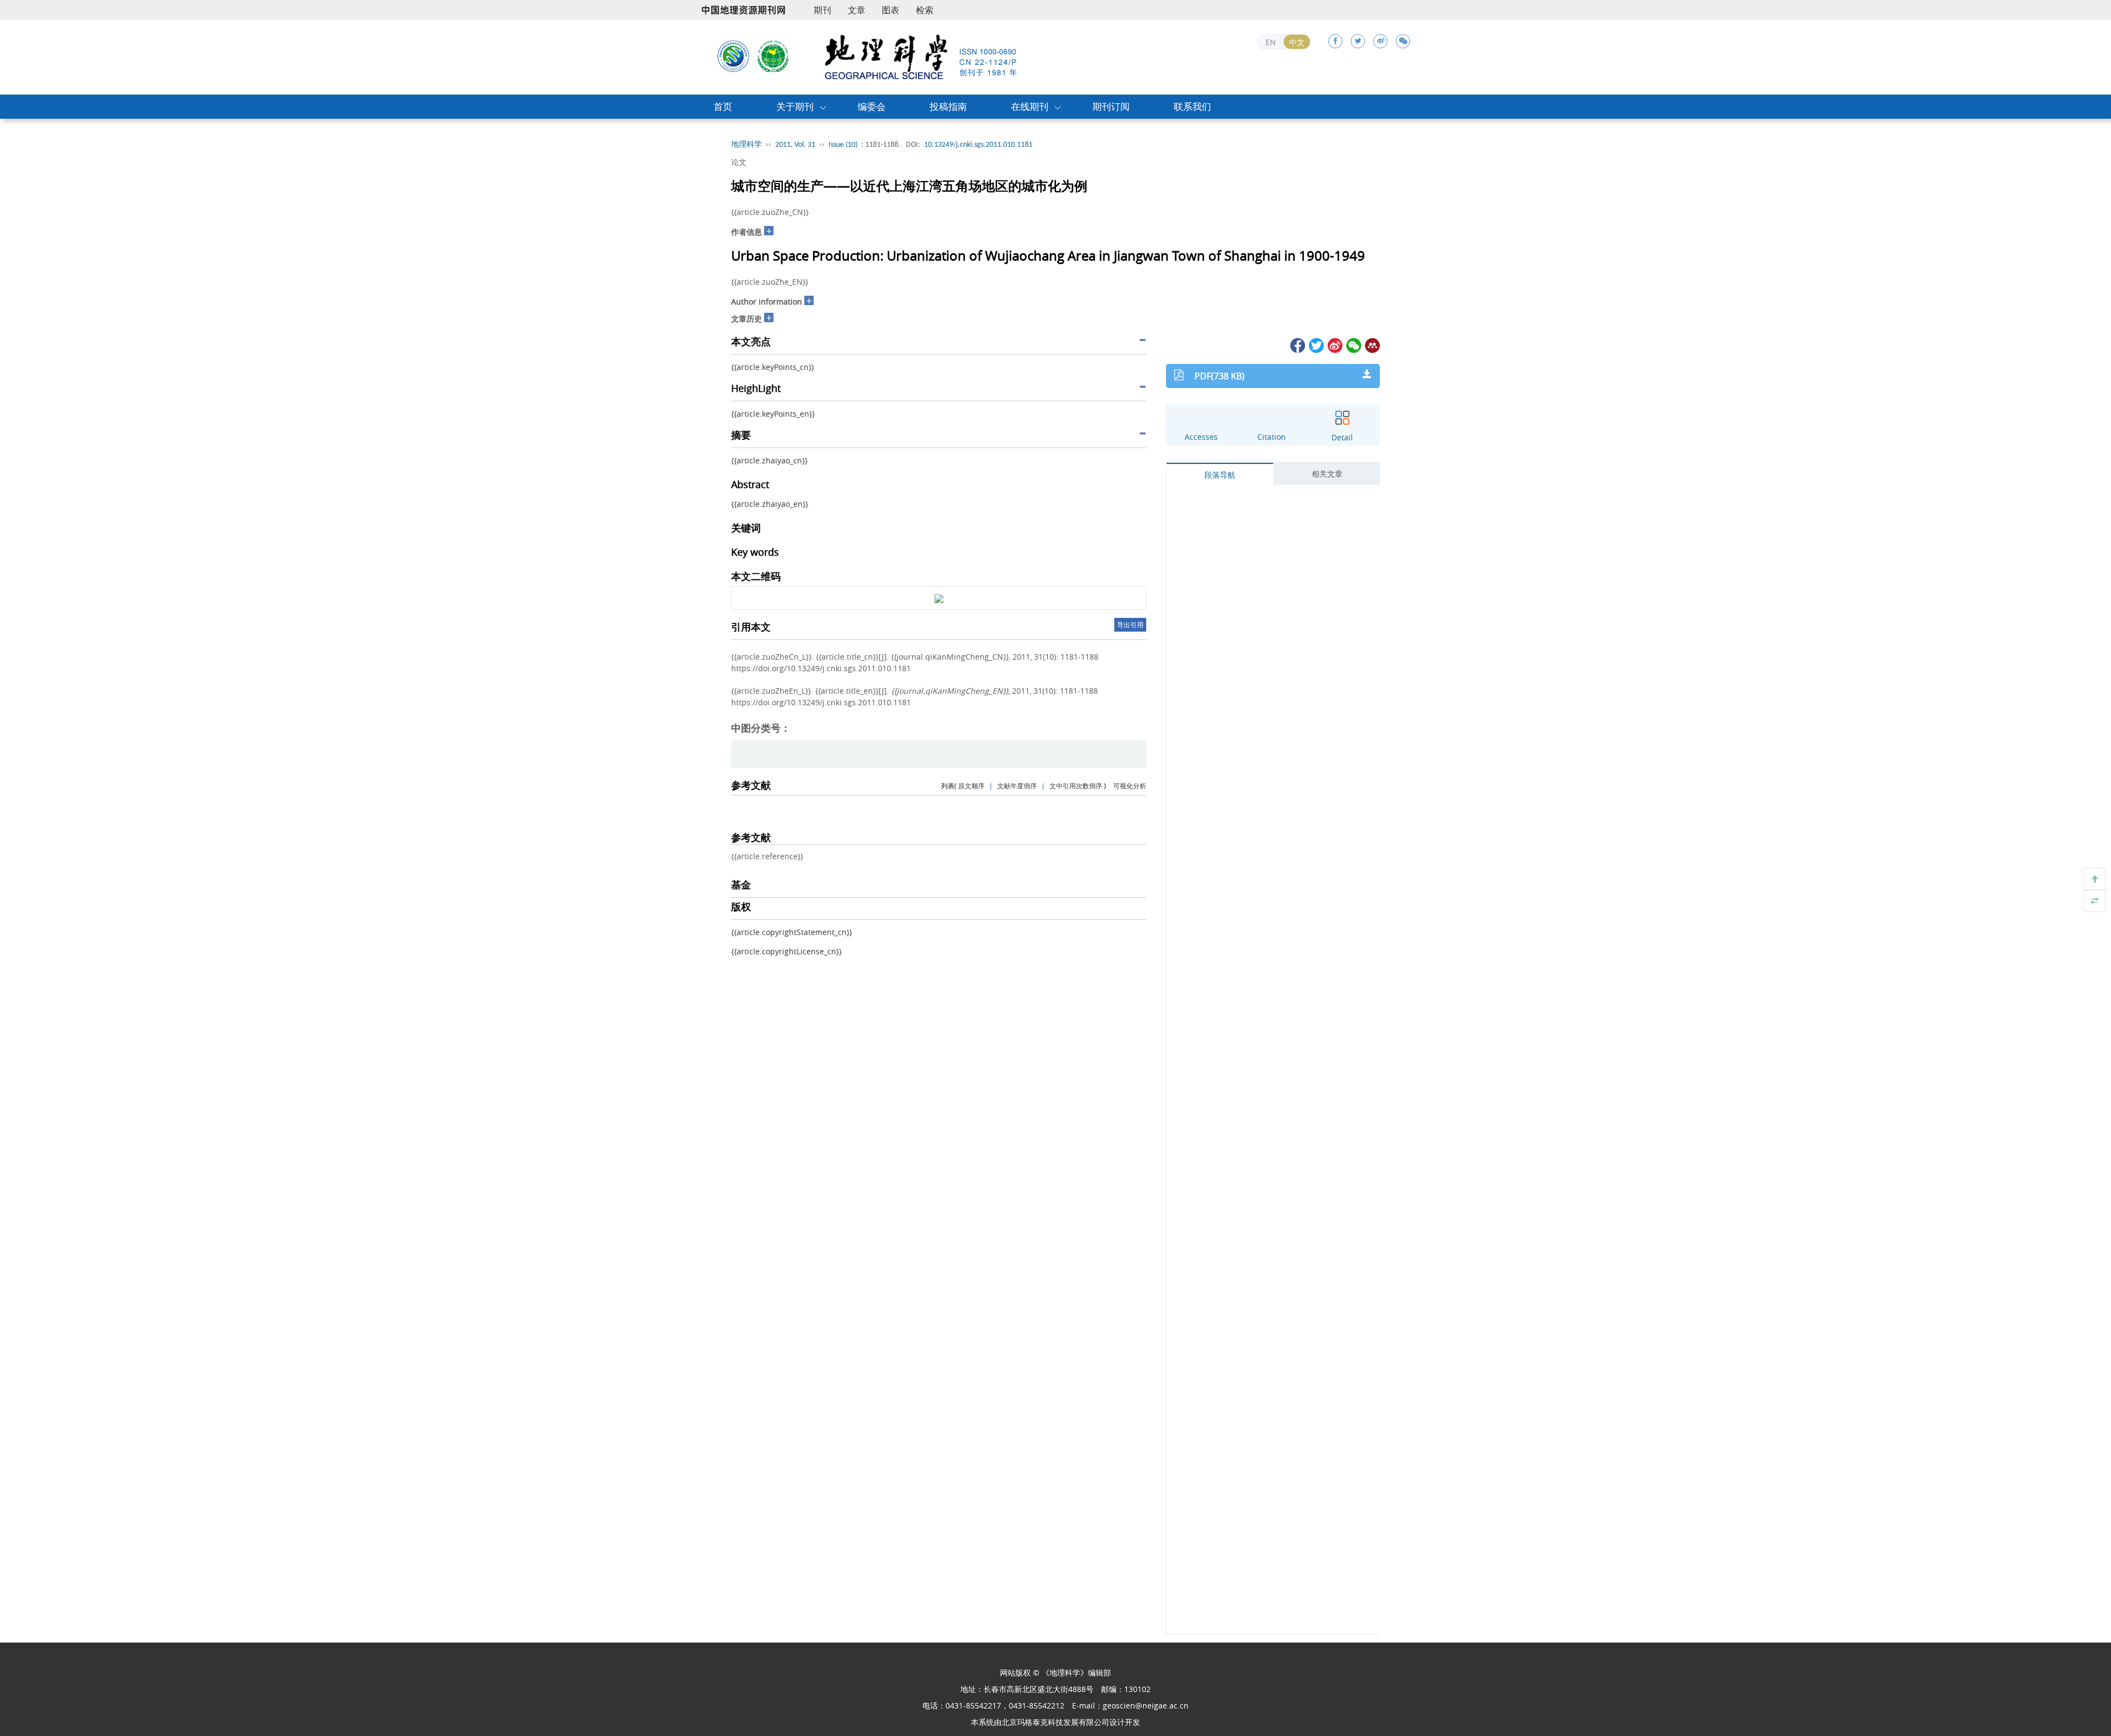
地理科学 (747, 145)
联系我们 (1192, 106)
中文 (1297, 42)
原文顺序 (971, 786)
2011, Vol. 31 (795, 145)
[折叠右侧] (2095, 901)
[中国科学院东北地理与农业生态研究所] (733, 56)
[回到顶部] (2095, 879)
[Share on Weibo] (1334, 344)
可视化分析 (1130, 786)
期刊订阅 (1111, 106)
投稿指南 (948, 106)
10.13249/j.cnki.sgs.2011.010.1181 (978, 145)
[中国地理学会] (773, 56)
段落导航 (1220, 475)
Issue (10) (843, 145)
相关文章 (1327, 474)
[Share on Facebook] (1297, 344)
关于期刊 (795, 106)
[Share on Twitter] (1316, 344)
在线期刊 (1030, 106)
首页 (723, 106)
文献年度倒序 (1017, 786)
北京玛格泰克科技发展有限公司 (1055, 1722)
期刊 (822, 10)
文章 (856, 10)
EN (1271, 42)
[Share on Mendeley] (1372, 344)
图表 (891, 10)
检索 (925, 10)
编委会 (872, 106)
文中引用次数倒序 (1076, 786)
